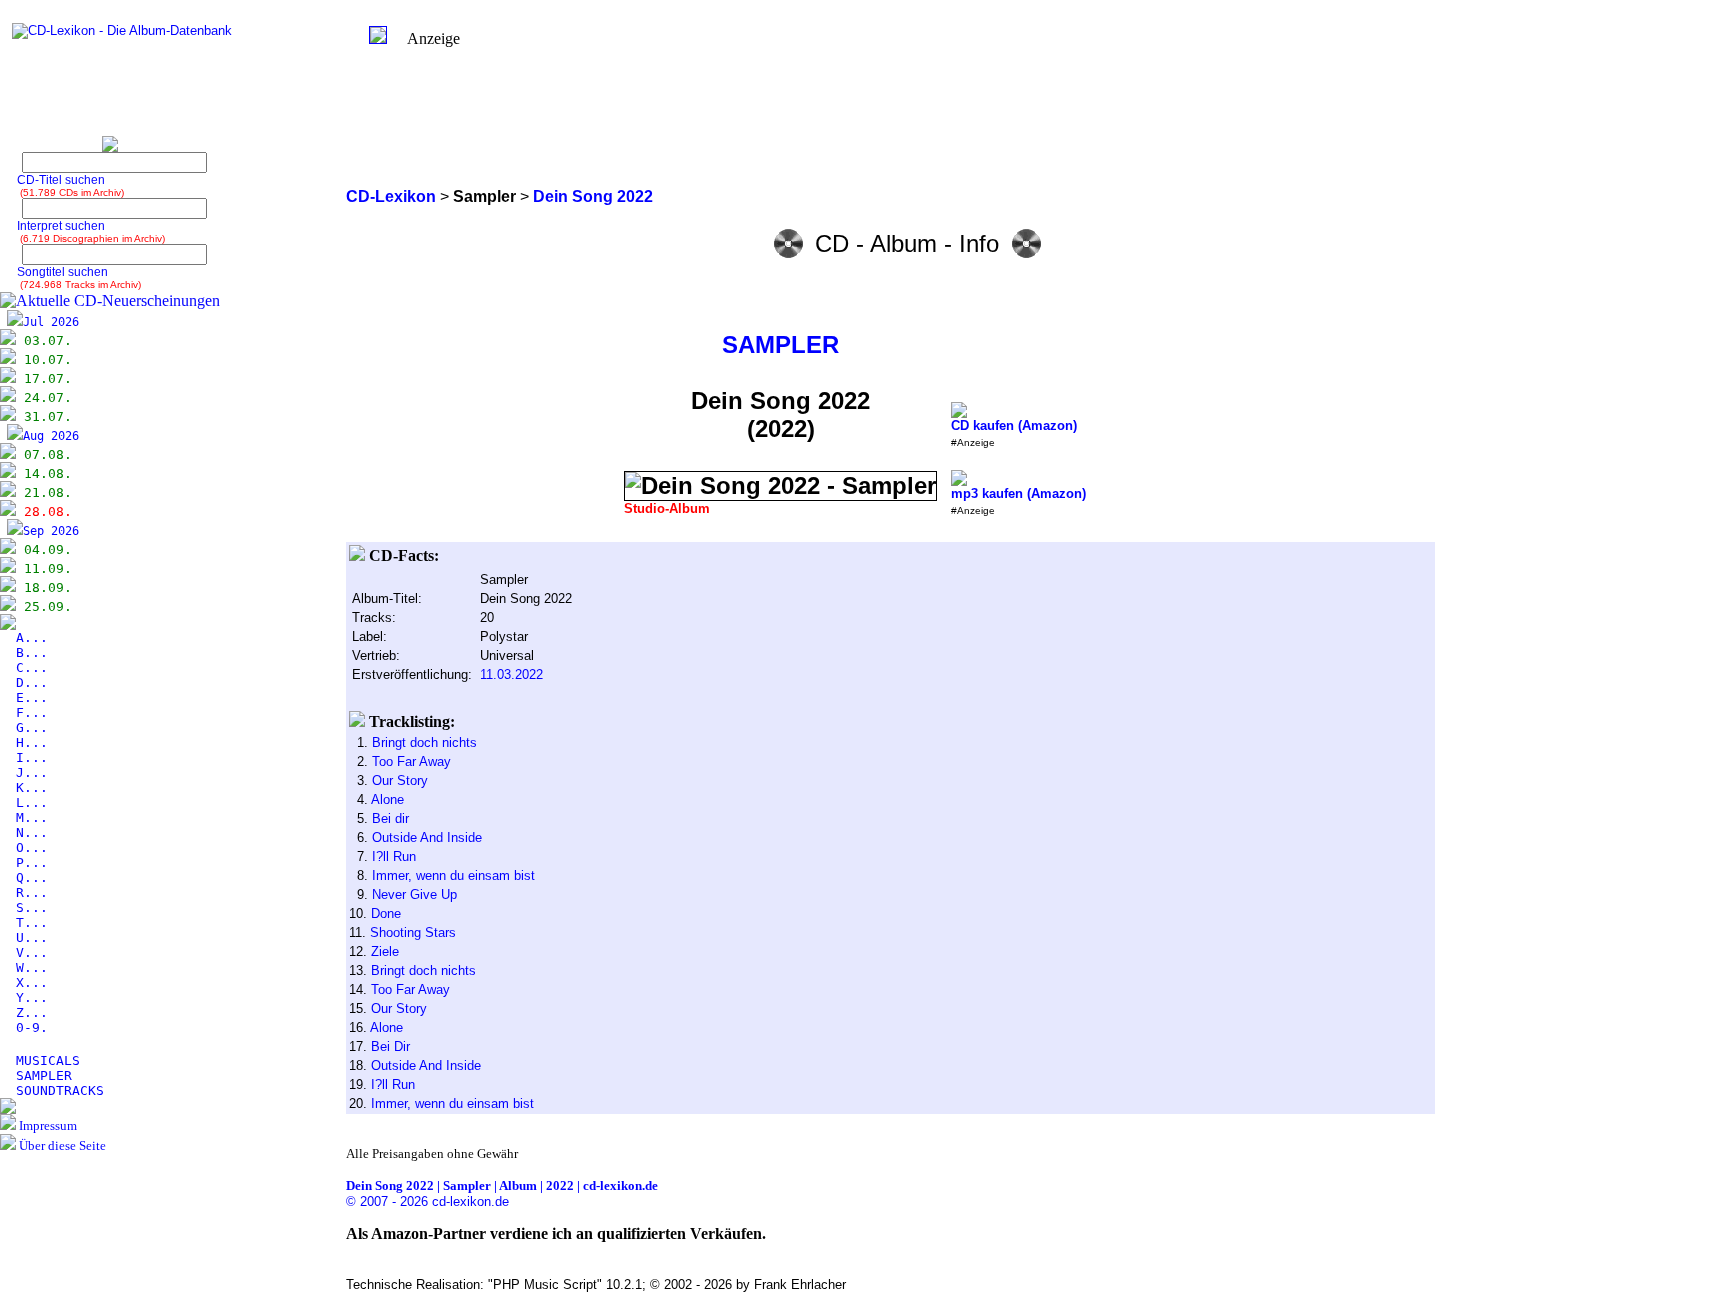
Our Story (400, 780)
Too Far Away (411, 761)
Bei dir (390, 818)
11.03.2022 (511, 674)
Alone (387, 799)
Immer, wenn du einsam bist (453, 875)
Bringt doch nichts (424, 742)
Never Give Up (414, 894)
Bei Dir (390, 1046)
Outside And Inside (427, 837)
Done (386, 913)
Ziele (385, 951)
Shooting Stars (413, 932)
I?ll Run (394, 856)
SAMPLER (780, 344)
